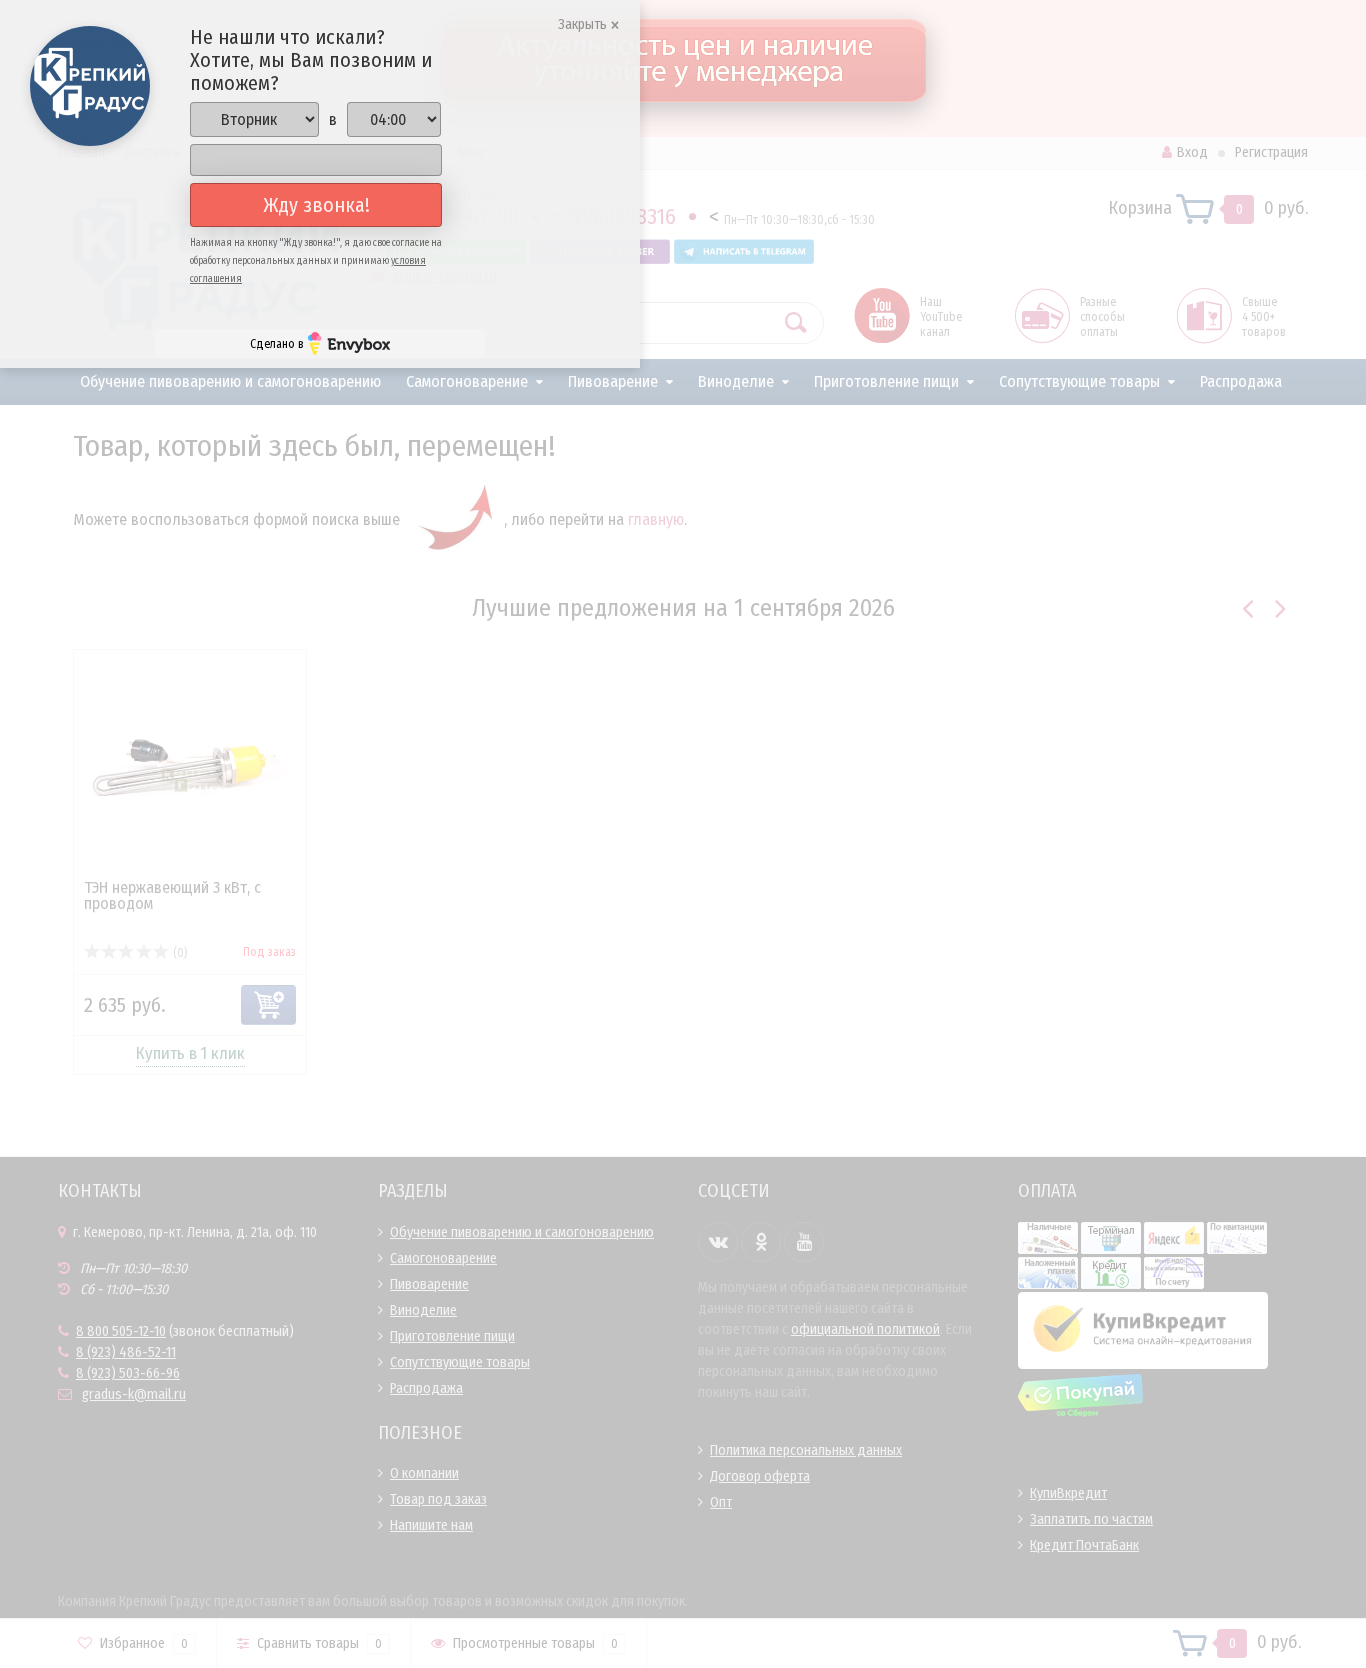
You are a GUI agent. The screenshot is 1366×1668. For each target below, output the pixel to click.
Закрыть (584, 24)
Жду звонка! (316, 205)
